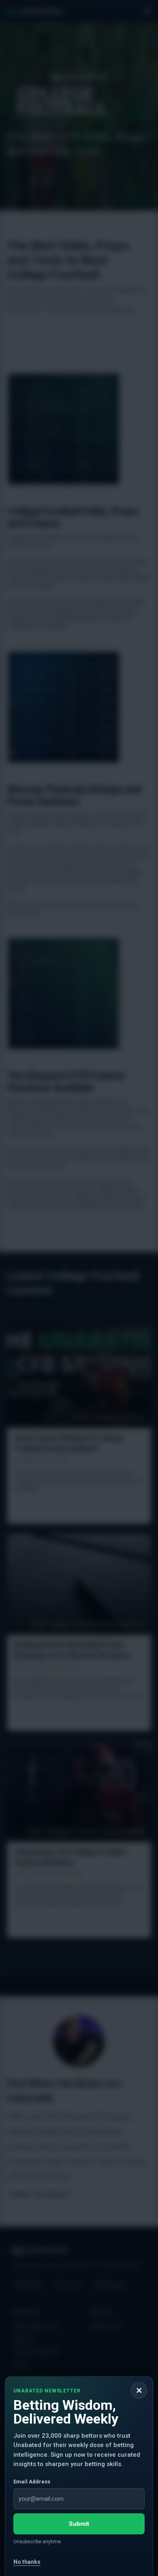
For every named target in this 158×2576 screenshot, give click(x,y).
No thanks (27, 2562)
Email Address (32, 2482)
